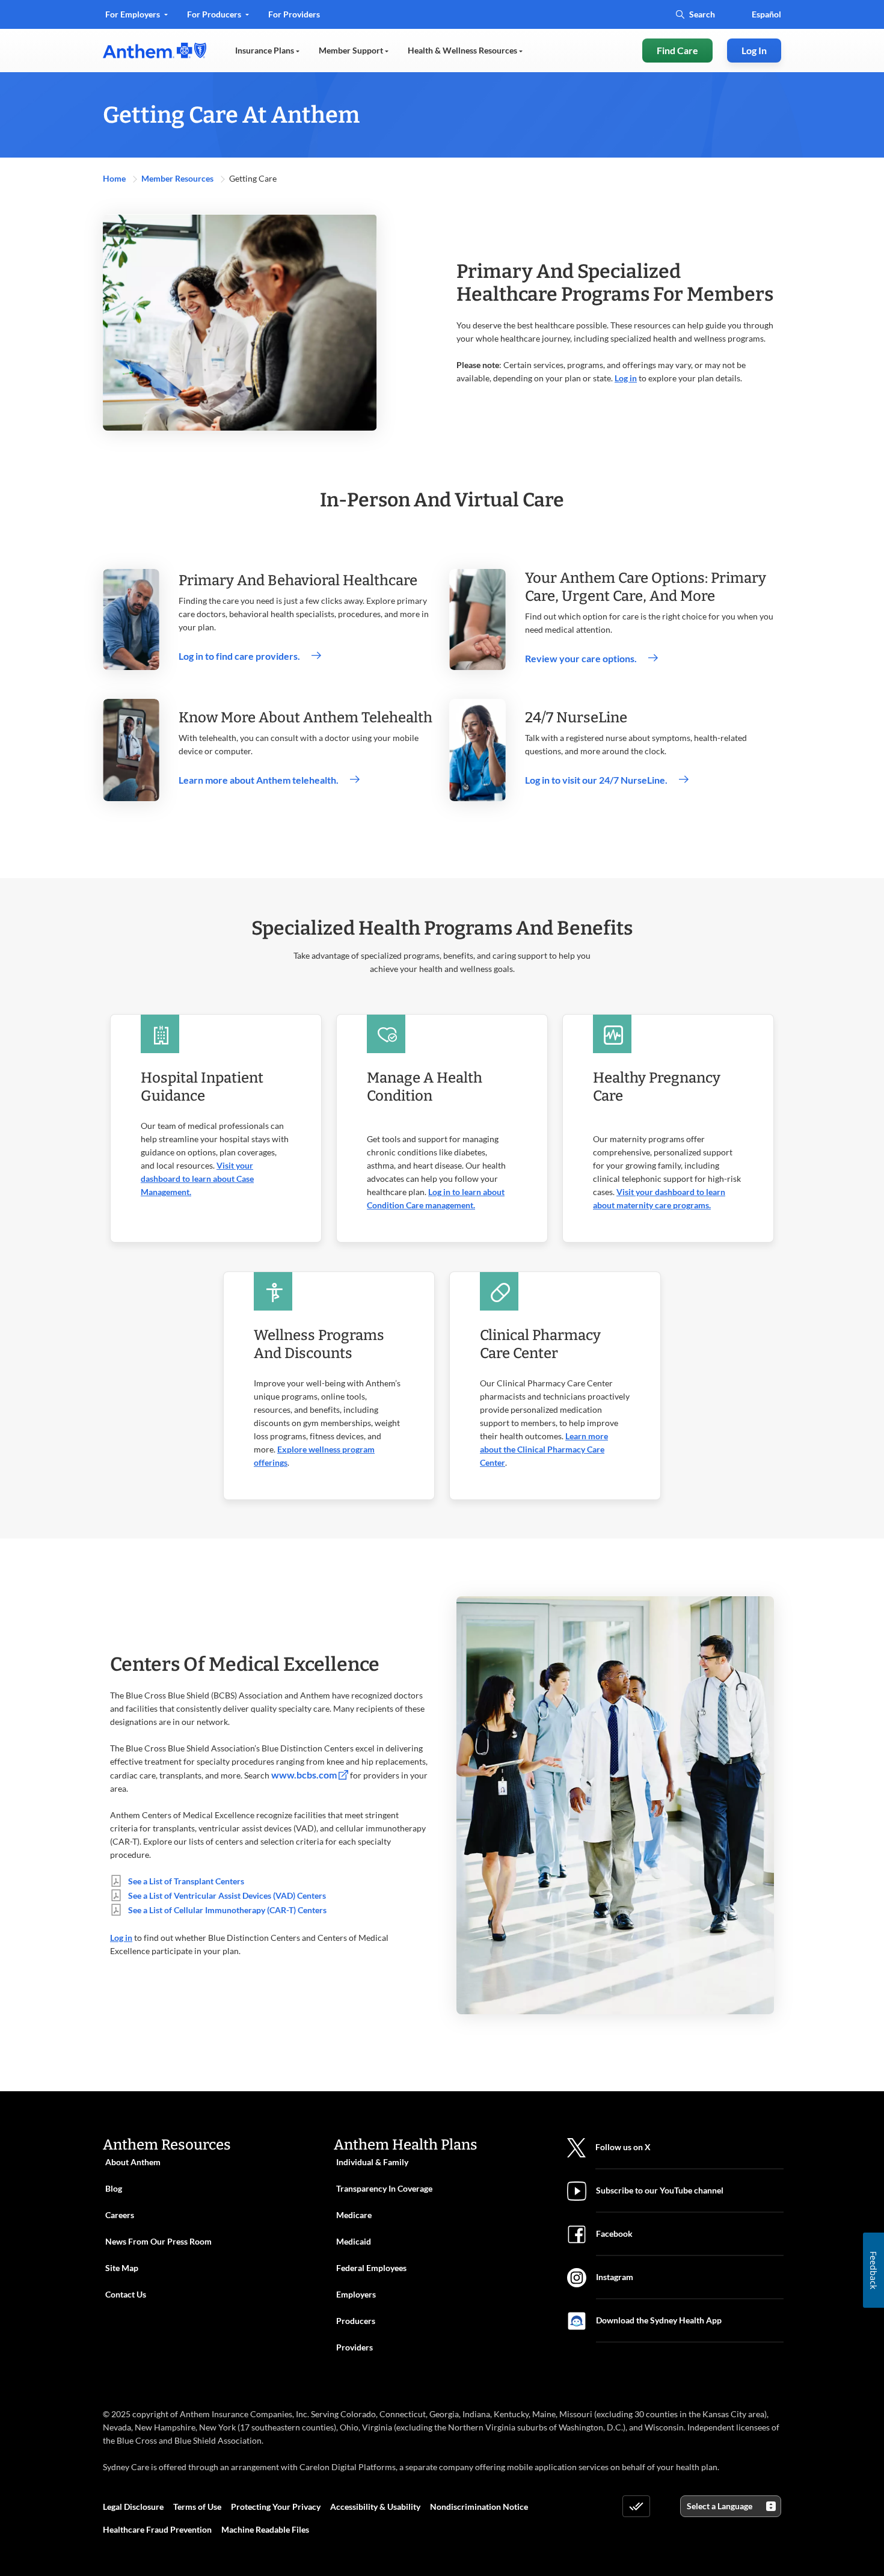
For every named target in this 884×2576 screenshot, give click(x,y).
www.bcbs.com (305, 1775)
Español (766, 14)
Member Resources (178, 178)
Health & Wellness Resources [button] (463, 50)
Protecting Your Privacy (276, 2507)
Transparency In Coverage (384, 2188)
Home (115, 178)
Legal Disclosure (133, 2507)
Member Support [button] (352, 50)
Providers (355, 2347)
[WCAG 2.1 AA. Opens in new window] (636, 2506)
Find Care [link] (677, 50)
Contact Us (126, 2294)
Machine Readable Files (265, 2529)
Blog (114, 2188)
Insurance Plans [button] (266, 50)
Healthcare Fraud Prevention (157, 2529)
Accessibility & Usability (375, 2507)
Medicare (354, 2215)
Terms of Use (197, 2507)
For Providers (294, 18)
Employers (356, 2294)
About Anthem (133, 2162)
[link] (155, 51)
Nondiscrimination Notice (479, 2507)
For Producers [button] (215, 14)
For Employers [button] (134, 14)
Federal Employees (371, 2268)
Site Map (122, 2268)
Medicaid (354, 2241)
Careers (120, 2215)
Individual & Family (372, 2162)
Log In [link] (754, 50)
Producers (356, 2321)
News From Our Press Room (158, 2241)
